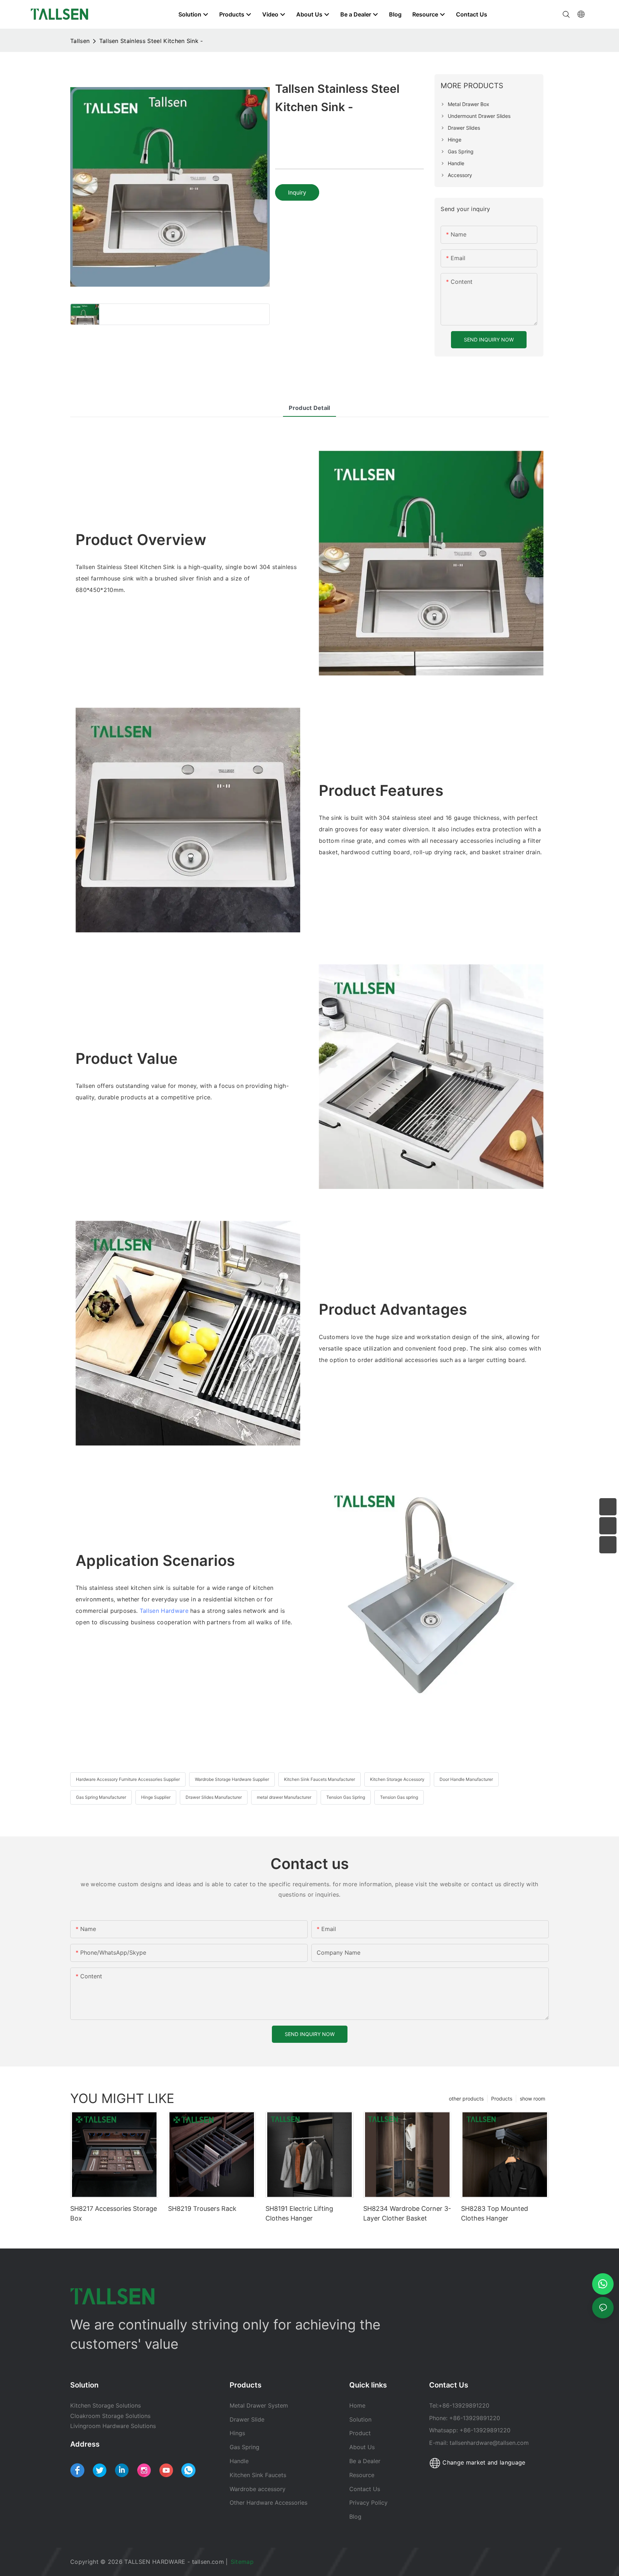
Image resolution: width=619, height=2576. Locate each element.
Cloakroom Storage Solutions (110, 2416)
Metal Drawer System (259, 2405)
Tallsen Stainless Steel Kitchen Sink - (151, 41)
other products (466, 2099)
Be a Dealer (365, 2461)
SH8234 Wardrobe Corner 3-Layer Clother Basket (407, 2213)
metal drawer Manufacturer (284, 1797)
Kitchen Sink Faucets (258, 2475)
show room (532, 2099)
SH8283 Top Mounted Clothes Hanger (495, 2213)
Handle (239, 2461)
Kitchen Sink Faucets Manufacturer (320, 1779)
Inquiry (297, 192)
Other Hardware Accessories (268, 2503)
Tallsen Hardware (164, 1611)
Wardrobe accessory (258, 2489)
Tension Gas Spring (346, 1797)
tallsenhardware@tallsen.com (489, 2443)
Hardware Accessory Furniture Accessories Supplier (128, 1779)
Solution (360, 2419)
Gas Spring (244, 2447)
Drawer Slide (247, 2419)
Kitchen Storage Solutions (105, 2405)
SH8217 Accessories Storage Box (114, 2213)
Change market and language (483, 2462)
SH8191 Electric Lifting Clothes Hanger (299, 2213)
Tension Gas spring (399, 1797)
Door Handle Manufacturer (466, 1779)
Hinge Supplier (156, 1797)
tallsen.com (208, 2562)
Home (357, 2405)
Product (360, 2433)
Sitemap (243, 2562)
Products (502, 2099)
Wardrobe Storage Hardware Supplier (232, 1779)
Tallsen (80, 41)
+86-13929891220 (464, 2405)
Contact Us (365, 2489)
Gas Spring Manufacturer (101, 1797)
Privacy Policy (368, 2503)
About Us (362, 2447)
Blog (355, 2517)
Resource (363, 2475)
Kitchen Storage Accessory (397, 1779)
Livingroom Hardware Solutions (113, 2426)
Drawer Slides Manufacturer (214, 1797)
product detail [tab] (309, 408)
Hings (237, 2433)
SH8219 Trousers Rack (202, 2209)
